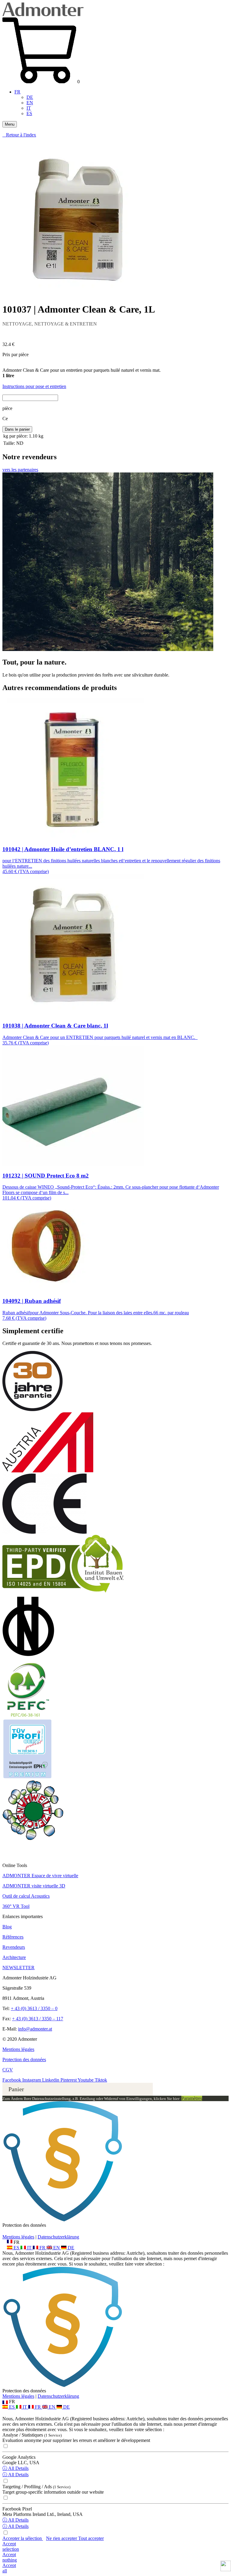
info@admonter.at (35, 2029)
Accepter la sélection (23, 2538)
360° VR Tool (16, 1906)
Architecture (14, 1957)
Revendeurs (14, 1947)
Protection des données (24, 2060)
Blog (7, 1927)
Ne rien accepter (62, 2538)
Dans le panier (17, 429)
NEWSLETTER (18, 1968)
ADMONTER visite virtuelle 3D (34, 1886)
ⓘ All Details (15, 2468)
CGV (8, 2070)
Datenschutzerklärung (58, 2237)
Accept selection (11, 2546)
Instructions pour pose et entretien (34, 386)
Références (13, 1937)
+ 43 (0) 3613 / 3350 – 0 (34, 2008)
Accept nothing (10, 2557)
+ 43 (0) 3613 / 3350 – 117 (38, 2019)
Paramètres (192, 2098)
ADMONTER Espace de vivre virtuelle (40, 1876)
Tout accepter (91, 2538)
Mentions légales (18, 2049)
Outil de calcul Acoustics (26, 1896)
